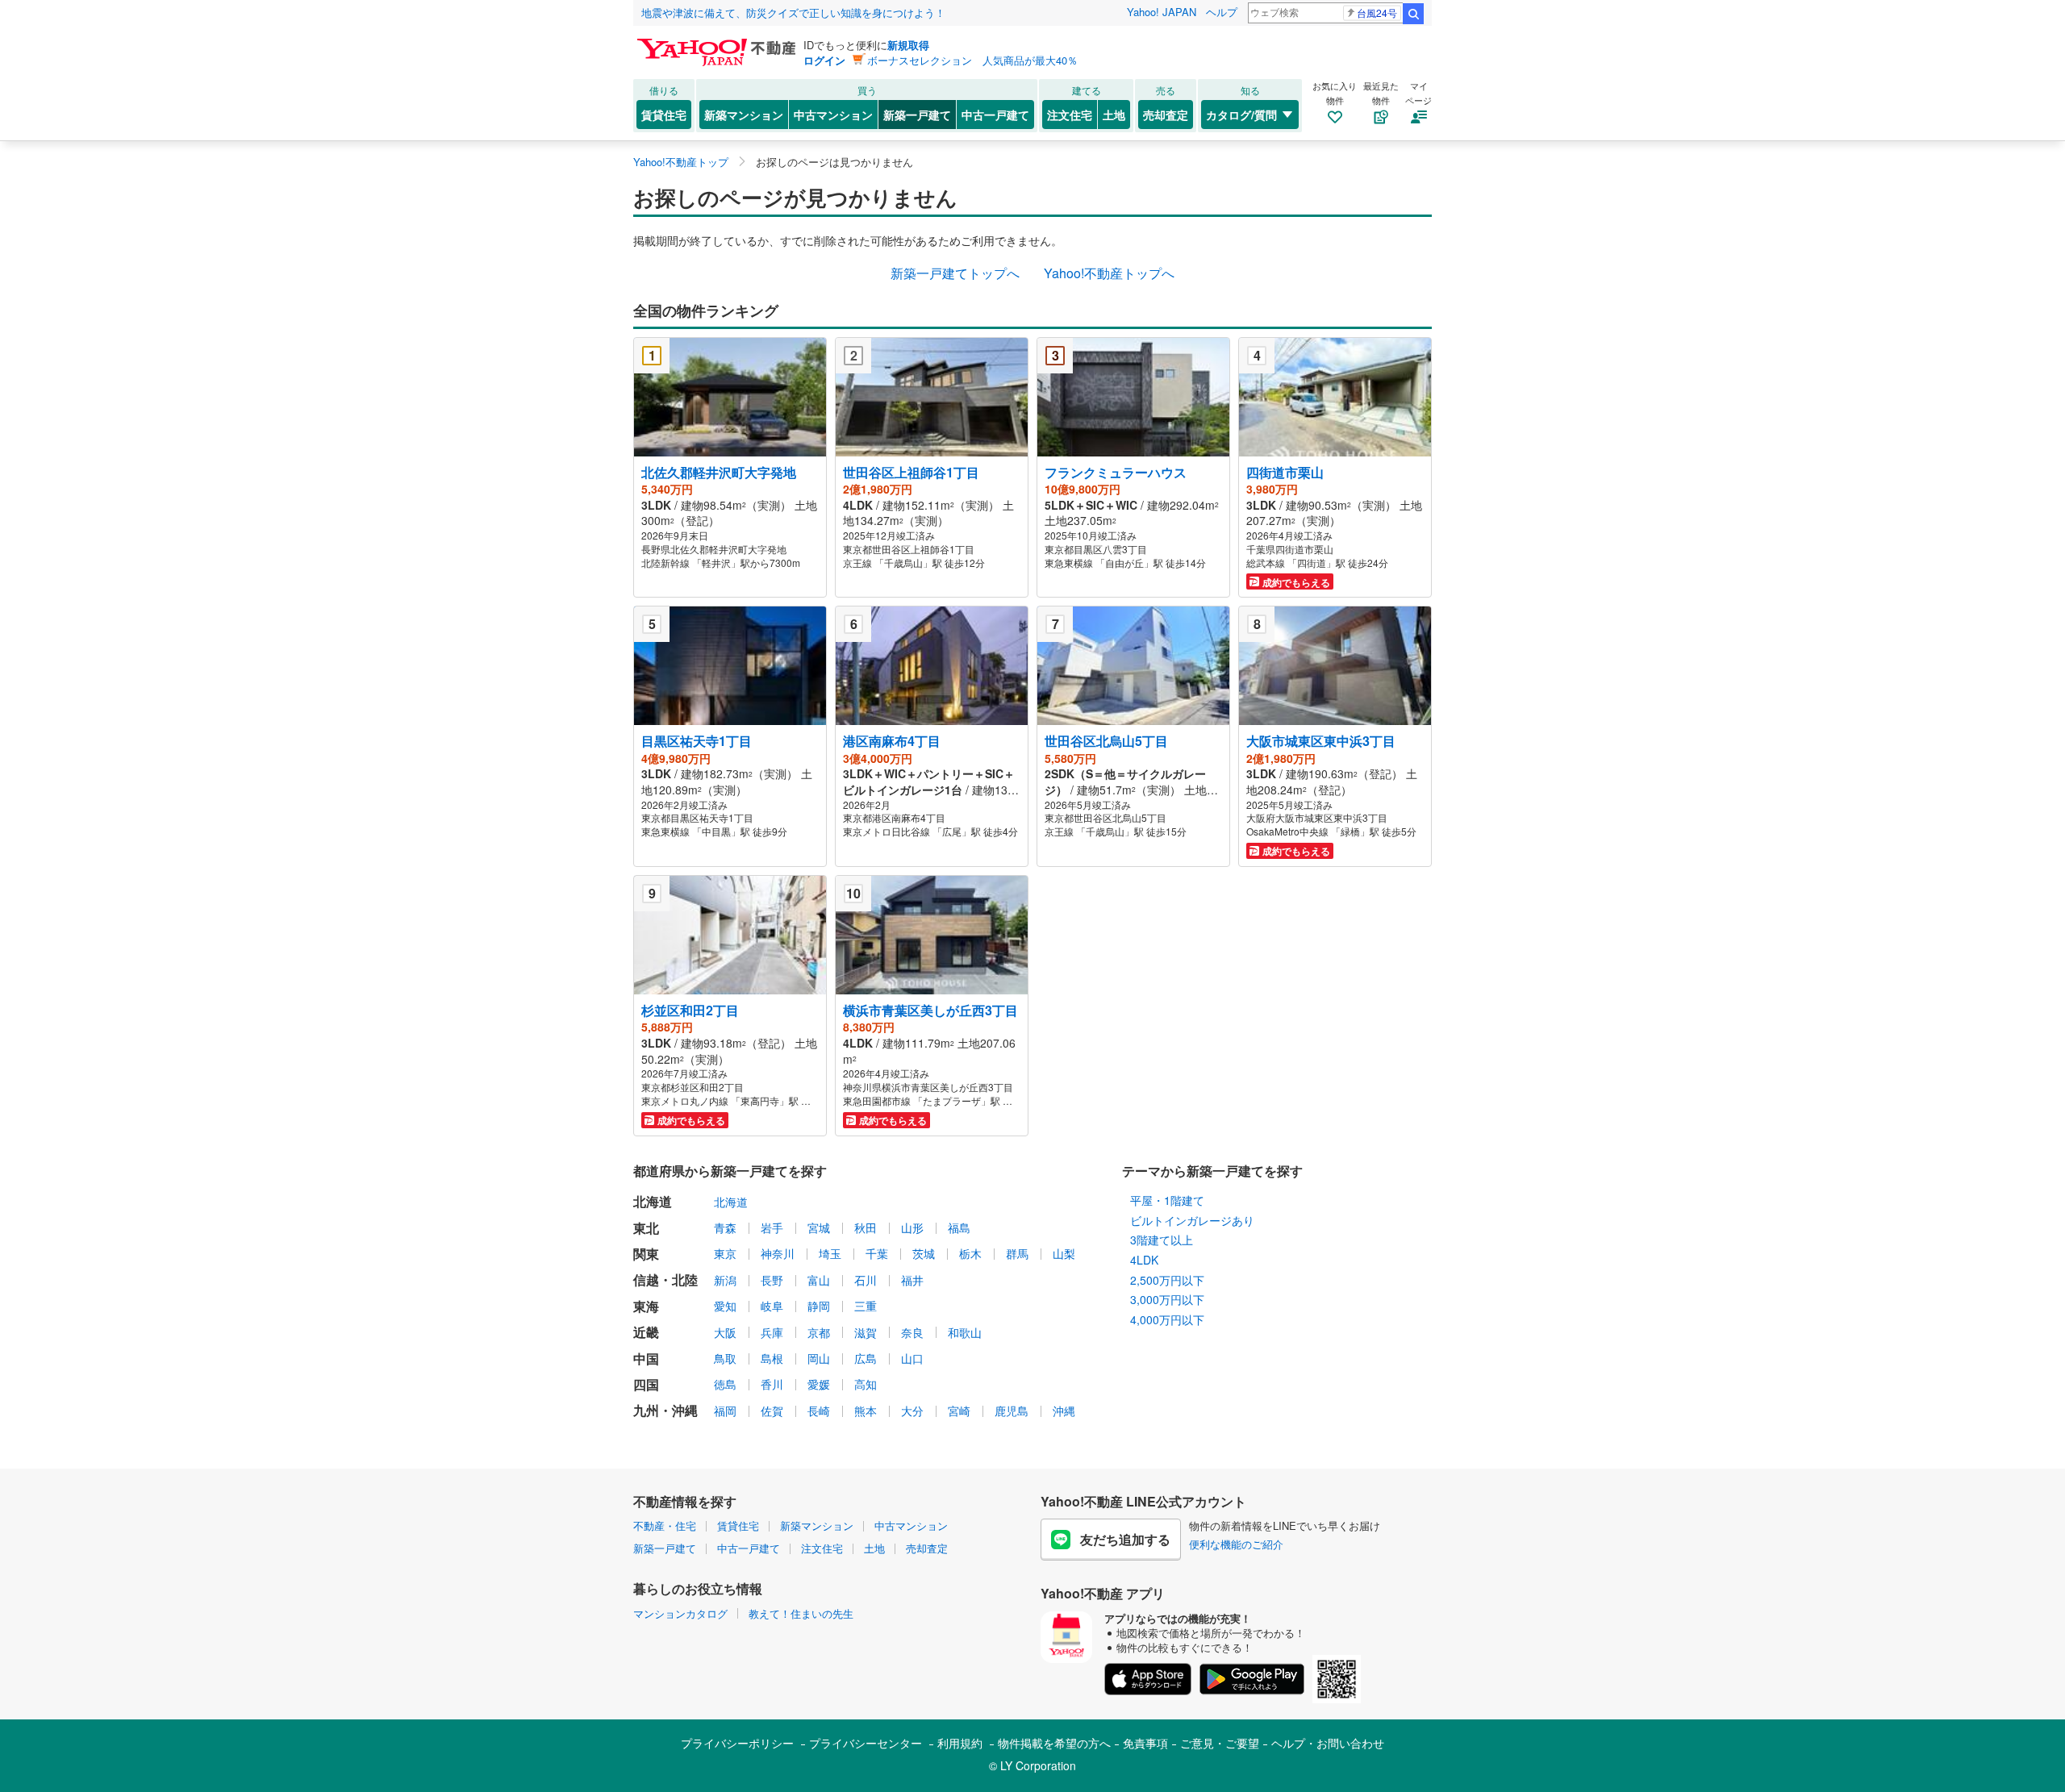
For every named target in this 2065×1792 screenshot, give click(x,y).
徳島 (725, 1384)
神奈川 (778, 1253)
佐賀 (772, 1411)
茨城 (924, 1253)
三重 (866, 1306)
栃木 (970, 1253)
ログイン (824, 60)
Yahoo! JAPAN (1162, 12)
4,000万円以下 (1167, 1319)
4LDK (1144, 1260)
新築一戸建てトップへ (955, 273)
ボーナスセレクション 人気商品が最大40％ (972, 60)
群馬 (1017, 1253)
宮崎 (959, 1411)
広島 (866, 1358)
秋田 (866, 1227)
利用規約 (960, 1743)
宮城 (819, 1227)
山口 (912, 1358)
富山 (819, 1280)
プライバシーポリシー (737, 1743)
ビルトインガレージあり (1192, 1220)
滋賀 (866, 1332)
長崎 (819, 1411)
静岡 (819, 1306)
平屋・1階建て (1167, 1200)
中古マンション (833, 115)
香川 (772, 1384)
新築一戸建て (917, 115)
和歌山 (965, 1332)
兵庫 (772, 1332)
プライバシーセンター (866, 1743)
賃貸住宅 (664, 115)
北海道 (731, 1202)
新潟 (725, 1280)
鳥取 (725, 1358)
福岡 (725, 1411)
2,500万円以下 (1167, 1280)
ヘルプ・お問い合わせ (1328, 1743)
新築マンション (744, 115)
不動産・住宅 (665, 1525)
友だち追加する (1125, 1539)
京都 (819, 1332)
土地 (1114, 115)
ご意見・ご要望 (1220, 1743)
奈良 (912, 1332)
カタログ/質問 (1241, 115)
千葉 (877, 1253)
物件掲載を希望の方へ (1054, 1743)
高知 (866, 1384)
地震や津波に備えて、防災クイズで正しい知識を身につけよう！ (793, 13)
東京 (725, 1253)
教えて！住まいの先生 (801, 1613)
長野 (772, 1280)
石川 (866, 1280)
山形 (912, 1227)
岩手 (772, 1227)
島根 (772, 1358)
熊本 (866, 1411)
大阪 (725, 1332)
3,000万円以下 (1167, 1299)
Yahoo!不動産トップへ (1109, 273)
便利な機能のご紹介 (1236, 1544)
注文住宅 (1070, 115)
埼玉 (830, 1253)
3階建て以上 (1162, 1240)
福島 (959, 1227)
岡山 (819, 1358)
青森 (725, 1227)
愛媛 (819, 1384)
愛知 (725, 1306)
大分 (912, 1411)
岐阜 (772, 1306)
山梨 (1064, 1253)
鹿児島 (1012, 1411)
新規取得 (908, 45)
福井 (912, 1280)
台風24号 (1377, 13)
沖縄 (1064, 1411)
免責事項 (1145, 1743)
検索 (1413, 14)
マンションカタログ (680, 1613)
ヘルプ (1222, 12)
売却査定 (1166, 115)
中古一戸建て (995, 115)
